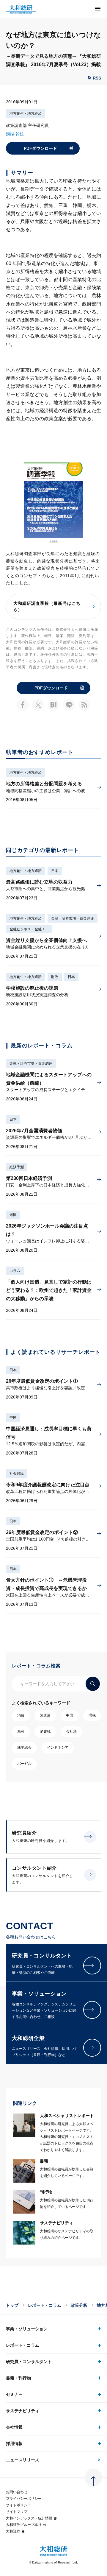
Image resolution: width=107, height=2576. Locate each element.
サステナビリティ (23, 2411)
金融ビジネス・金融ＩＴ (29, 929)
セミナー (14, 2394)
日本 (55, 871)
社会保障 (17, 1474)
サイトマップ (17, 2512)
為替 (21, 1731)
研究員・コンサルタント (29, 2362)
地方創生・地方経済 (26, 113)
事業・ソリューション (27, 2329)
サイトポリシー (18, 2505)
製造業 (45, 1715)
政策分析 (79, 2305)
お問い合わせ (17, 2492)
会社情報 (14, 2427)
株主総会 (24, 1748)
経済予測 (17, 1167)
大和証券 (13, 2531)
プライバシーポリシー (24, 2499)
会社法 (71, 1731)
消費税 (45, 1731)
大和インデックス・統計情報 (29, 2518)
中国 (13, 1418)
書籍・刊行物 (18, 2378)
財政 (55, 977)
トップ (12, 2305)
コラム (15, 1271)
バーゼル (24, 1764)
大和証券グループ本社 (24, 2525)
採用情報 (14, 2443)
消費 (21, 1715)
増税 (92, 1715)
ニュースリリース (23, 2460)
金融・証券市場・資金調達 (73, 918)
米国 (13, 1215)
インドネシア (58, 1748)
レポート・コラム (45, 2305)
